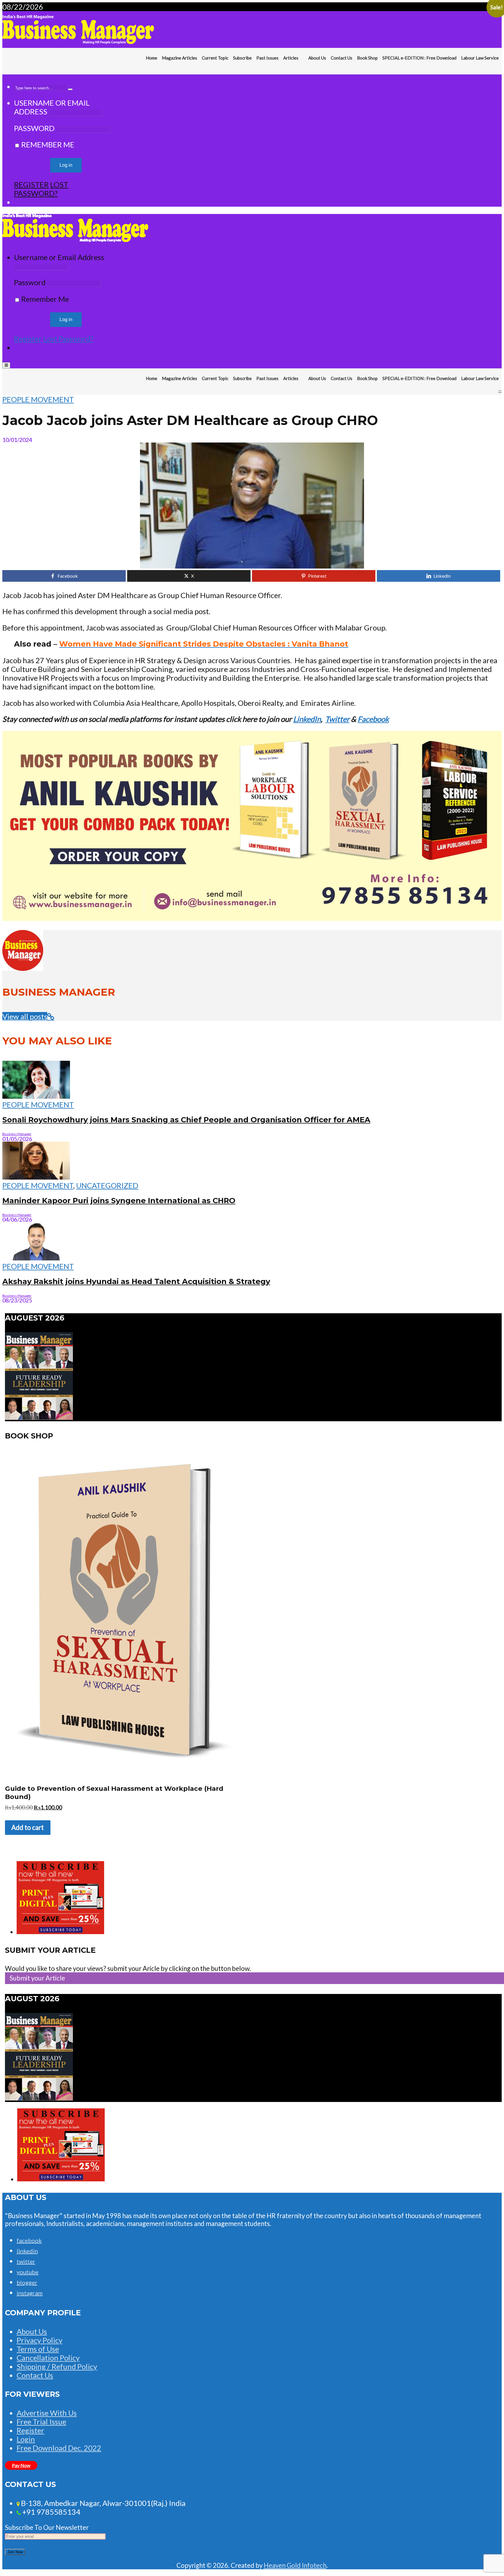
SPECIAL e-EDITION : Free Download (419, 58)
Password (34, 128)
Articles (291, 58)
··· (500, 70)
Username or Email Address (59, 257)
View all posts (25, 1016)
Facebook (373, 719)
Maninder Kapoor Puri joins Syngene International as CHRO (119, 1200)
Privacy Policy (40, 2340)
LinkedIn (307, 719)
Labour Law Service (480, 58)
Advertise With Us (47, 2413)
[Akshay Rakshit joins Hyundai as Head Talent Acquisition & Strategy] (36, 1257)
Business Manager (17, 1134)
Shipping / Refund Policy (57, 2366)
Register (31, 184)
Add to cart (28, 1827)
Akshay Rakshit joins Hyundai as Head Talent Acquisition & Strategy (136, 1281)
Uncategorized (107, 1185)
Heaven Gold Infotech (295, 2565)
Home (152, 58)
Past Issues (267, 58)
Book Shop (367, 58)
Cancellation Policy (48, 2358)
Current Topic (215, 58)
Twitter (337, 719)
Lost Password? (41, 189)
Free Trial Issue (41, 2422)
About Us (317, 58)
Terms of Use (38, 2349)
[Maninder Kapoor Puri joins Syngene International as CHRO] (36, 1177)
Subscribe (242, 58)
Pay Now (21, 2465)
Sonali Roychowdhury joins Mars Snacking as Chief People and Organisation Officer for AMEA (186, 1120)
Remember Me (47, 144)
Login (26, 2439)
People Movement (38, 399)
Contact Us (342, 58)
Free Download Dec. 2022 (59, 2448)
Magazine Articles (180, 58)
